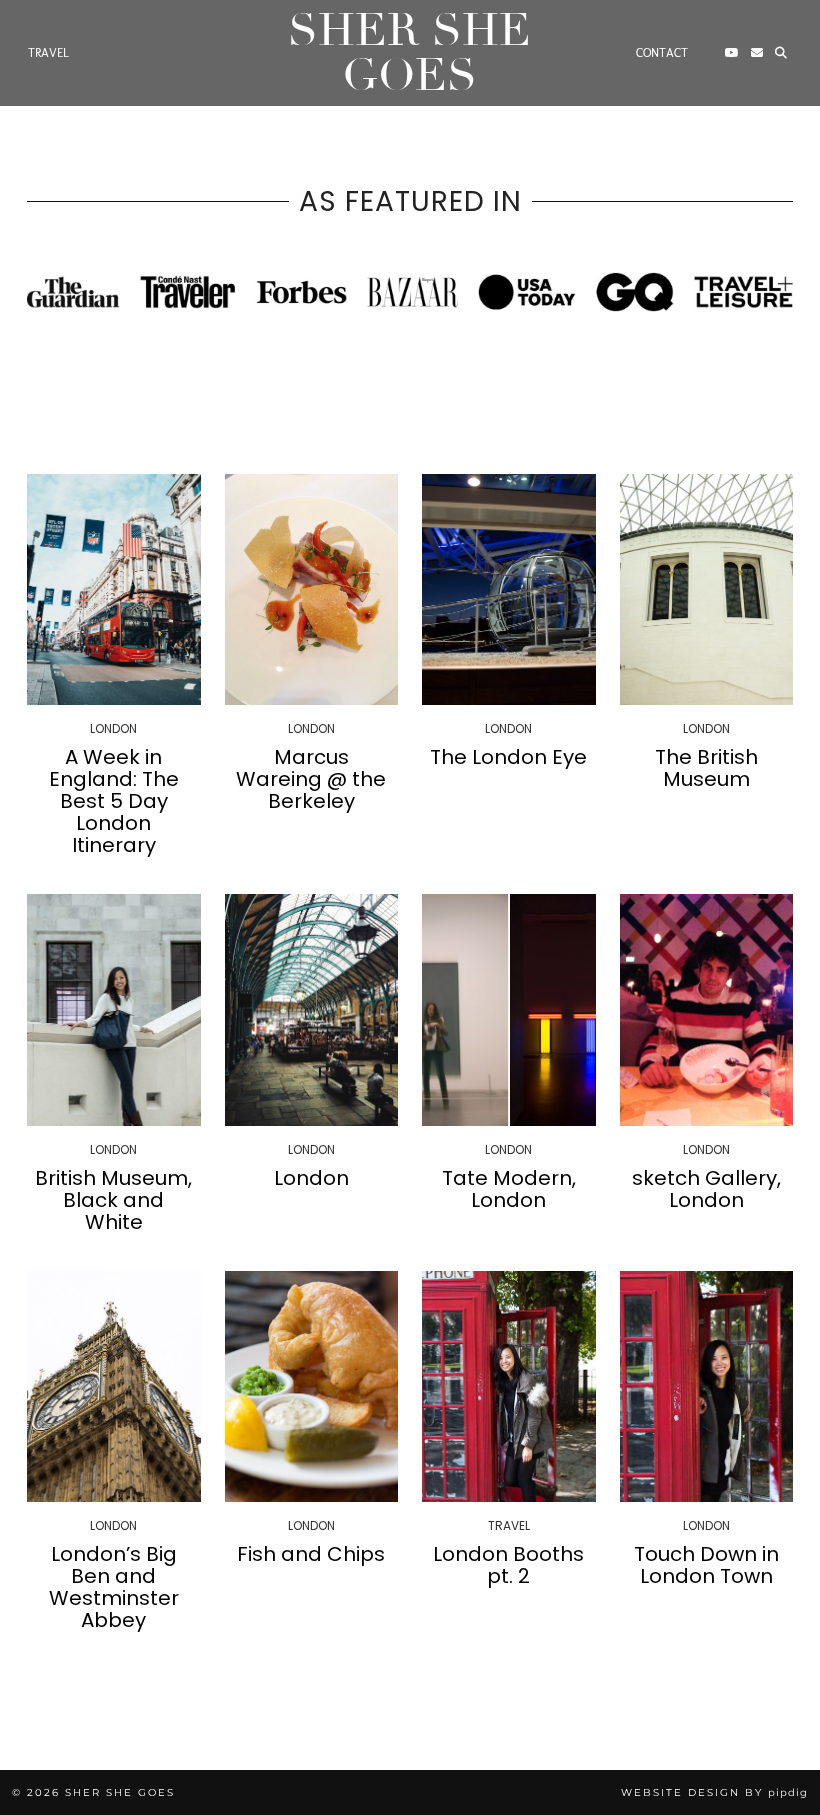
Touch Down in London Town (706, 1565)
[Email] (757, 53)
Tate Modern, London (509, 1189)
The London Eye (508, 757)
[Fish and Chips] (312, 1386)
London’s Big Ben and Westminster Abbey (114, 1587)
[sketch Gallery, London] (707, 1009)
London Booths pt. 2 (508, 1565)
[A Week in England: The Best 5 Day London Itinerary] (114, 589)
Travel (48, 53)
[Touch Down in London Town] (707, 1386)
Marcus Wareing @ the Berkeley (311, 779)
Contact (662, 53)
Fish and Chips (311, 1554)
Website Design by (714, 1792)
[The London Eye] (509, 589)
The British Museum (706, 768)
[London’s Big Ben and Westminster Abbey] (114, 1386)
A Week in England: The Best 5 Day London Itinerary (114, 801)
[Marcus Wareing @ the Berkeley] (312, 589)
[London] (312, 1009)
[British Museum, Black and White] (114, 1009)
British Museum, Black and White (113, 1200)
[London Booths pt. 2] (509, 1386)
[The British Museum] (707, 589)
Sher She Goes (409, 53)
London (311, 1178)
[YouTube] (732, 53)
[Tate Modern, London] (509, 1009)
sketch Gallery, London (706, 1189)
